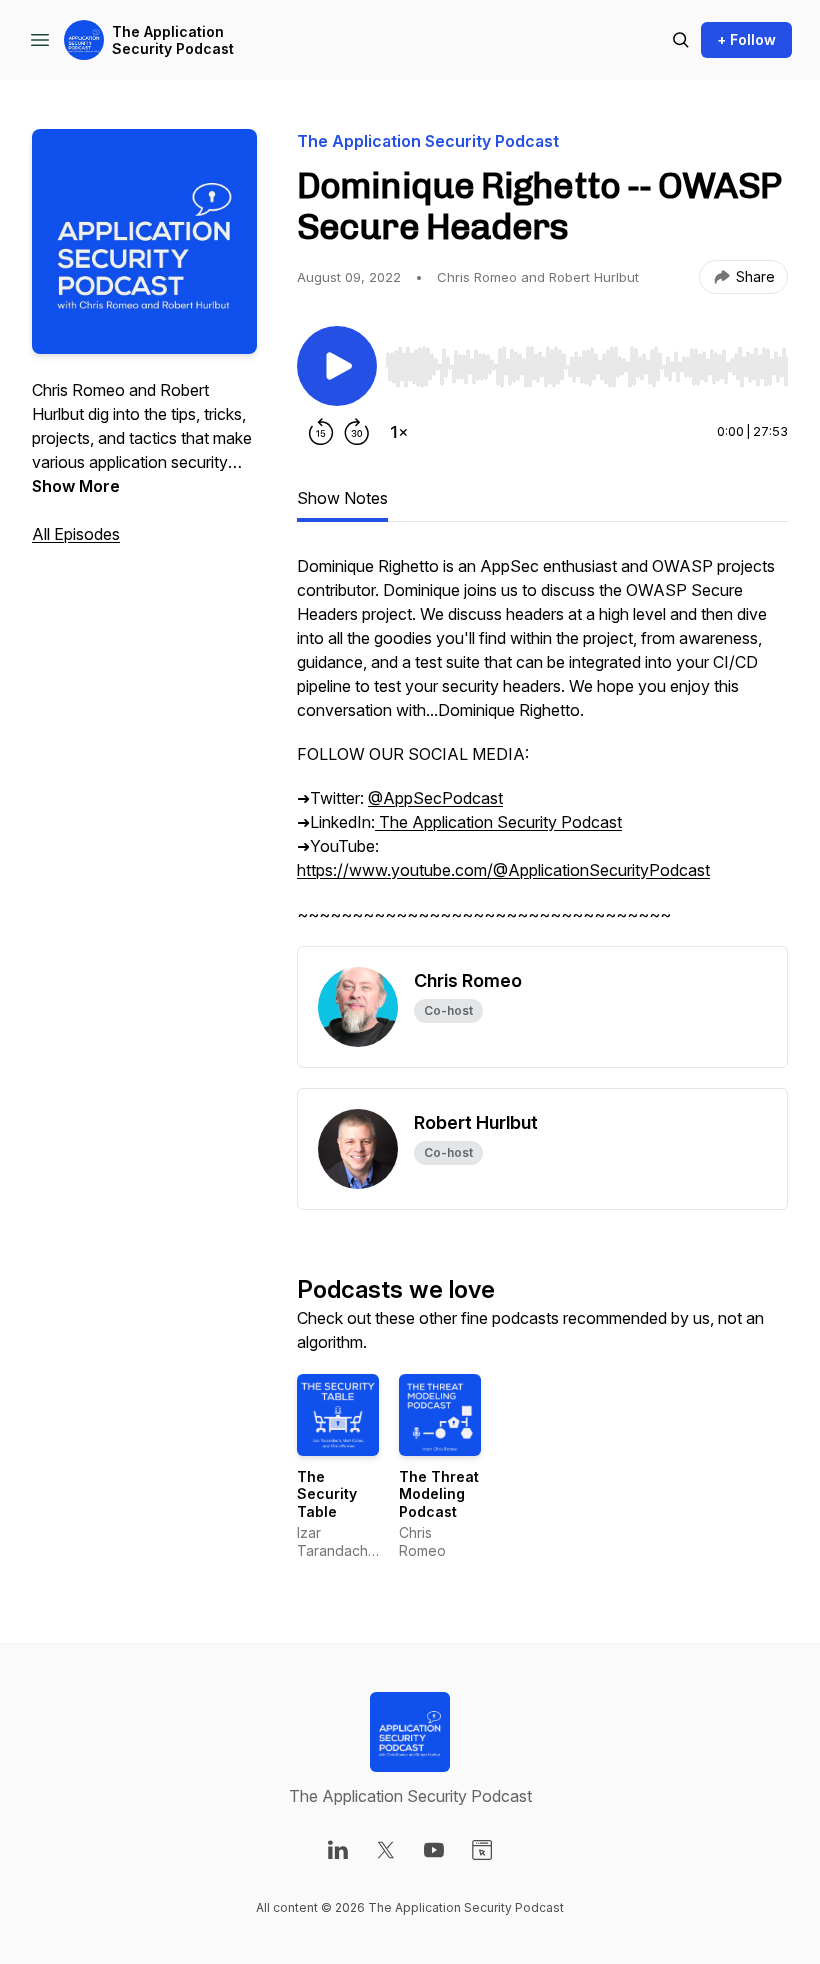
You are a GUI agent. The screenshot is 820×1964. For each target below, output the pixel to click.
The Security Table (327, 1494)
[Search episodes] (681, 40)
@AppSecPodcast (435, 798)
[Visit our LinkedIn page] (338, 1850)
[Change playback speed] (399, 432)
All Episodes (76, 534)
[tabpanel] (542, 750)
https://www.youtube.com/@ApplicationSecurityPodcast (503, 870)
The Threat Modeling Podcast (439, 1494)
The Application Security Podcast (173, 40)
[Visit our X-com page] (386, 1850)
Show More (76, 486)
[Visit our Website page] (482, 1850)
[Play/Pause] (337, 366)
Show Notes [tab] (342, 498)
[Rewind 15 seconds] (321, 432)
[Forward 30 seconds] (357, 432)
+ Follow (746, 39)
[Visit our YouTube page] (434, 1850)
